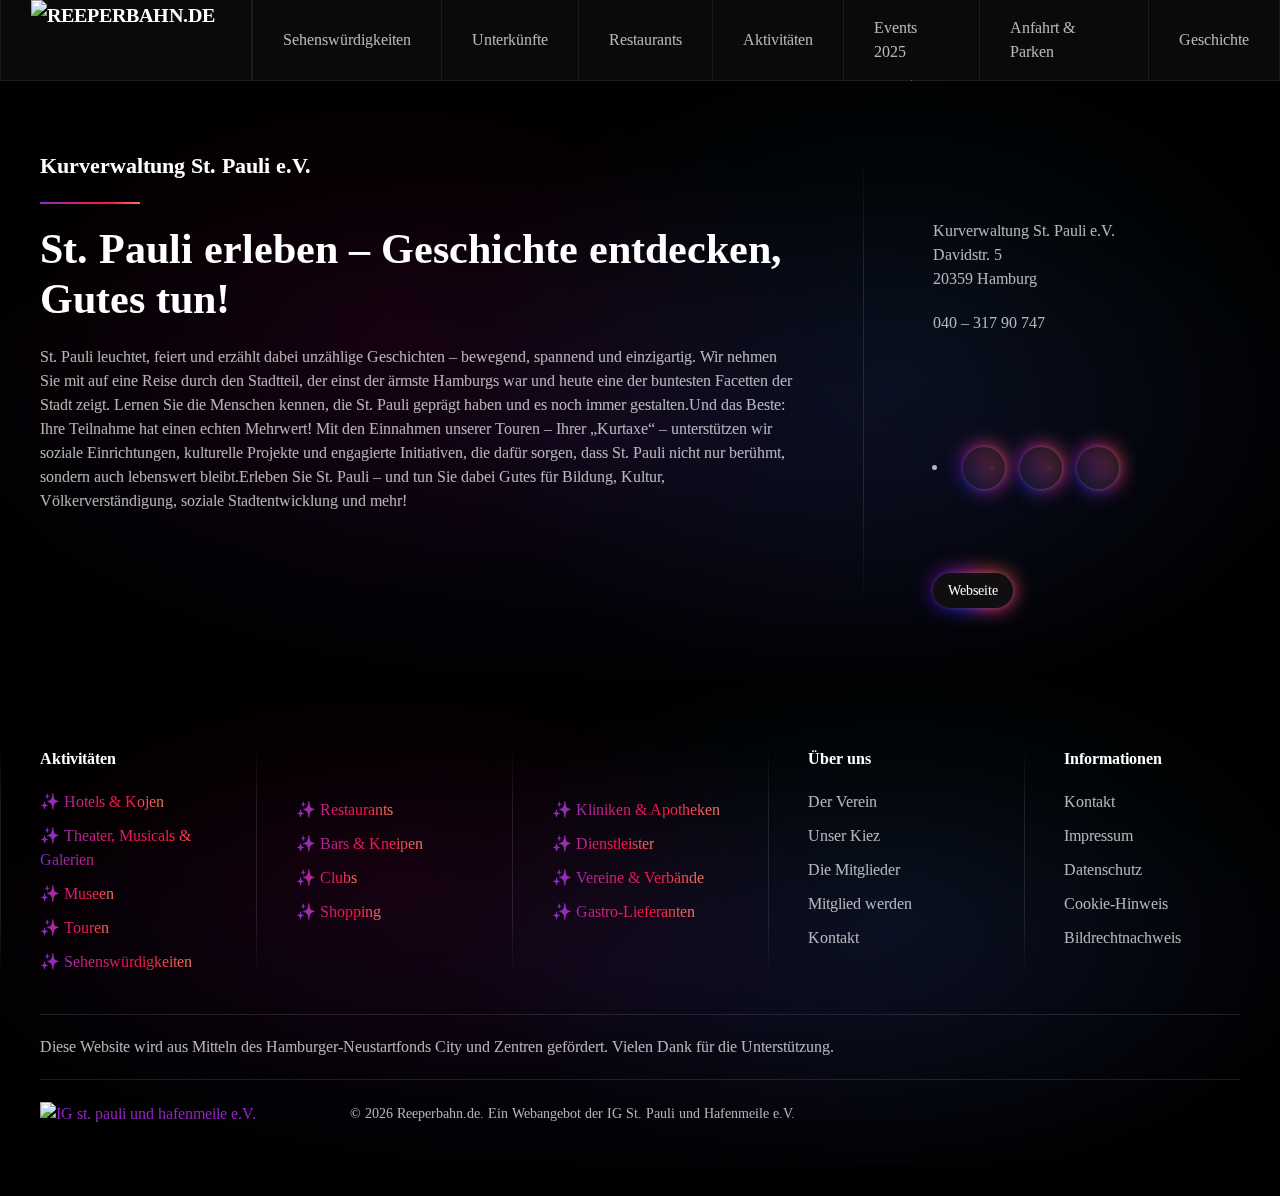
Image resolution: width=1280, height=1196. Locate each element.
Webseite (973, 590)
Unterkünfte (510, 39)
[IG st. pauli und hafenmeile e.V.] (148, 1111)
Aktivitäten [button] (778, 39)
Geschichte (1214, 39)
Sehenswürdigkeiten (347, 39)
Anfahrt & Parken (1042, 39)
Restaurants (645, 39)
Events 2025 (895, 39)
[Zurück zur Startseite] (126, 40)
